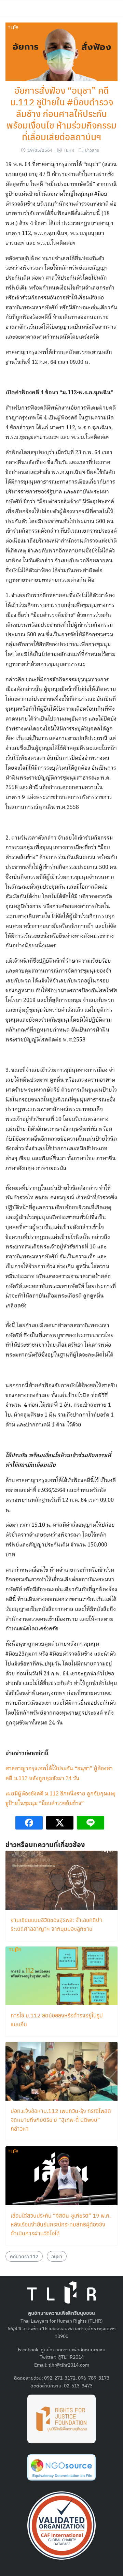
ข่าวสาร (92, 150)
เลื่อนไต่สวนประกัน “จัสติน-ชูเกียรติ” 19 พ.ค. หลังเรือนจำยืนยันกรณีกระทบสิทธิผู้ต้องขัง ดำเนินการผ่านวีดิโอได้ (61, 2224)
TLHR (69, 150)
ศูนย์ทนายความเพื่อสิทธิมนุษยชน (73, 2349)
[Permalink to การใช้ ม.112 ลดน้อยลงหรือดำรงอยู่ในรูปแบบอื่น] (61, 1975)
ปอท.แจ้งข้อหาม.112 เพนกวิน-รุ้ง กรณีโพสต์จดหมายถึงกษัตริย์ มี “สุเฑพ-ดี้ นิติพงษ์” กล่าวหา (61, 2120)
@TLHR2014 (71, 2357)
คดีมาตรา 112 (24, 2256)
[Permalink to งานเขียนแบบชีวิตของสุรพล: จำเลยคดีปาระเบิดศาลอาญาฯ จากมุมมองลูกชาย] (61, 1879)
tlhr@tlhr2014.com (69, 2365)
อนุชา (57, 2256)
